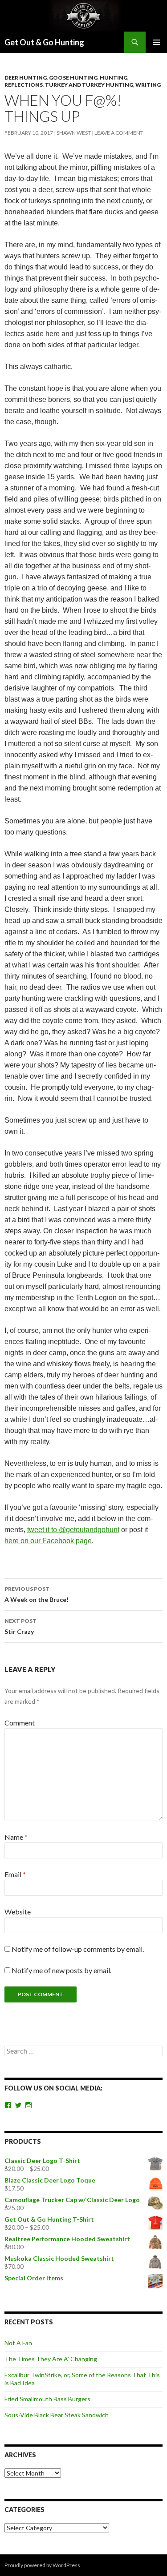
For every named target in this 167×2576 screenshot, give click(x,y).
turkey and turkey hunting (89, 85)
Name (16, 1837)
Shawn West (74, 133)
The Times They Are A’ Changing (51, 2359)
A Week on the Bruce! (37, 1594)
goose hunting (73, 78)
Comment (20, 1723)
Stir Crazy (20, 1626)
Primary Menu (156, 42)
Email (15, 1874)
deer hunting (26, 78)
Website (18, 1912)
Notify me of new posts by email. (61, 1970)
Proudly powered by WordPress (42, 2565)
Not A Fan (18, 2343)
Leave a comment (119, 133)
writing (148, 85)
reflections (24, 85)
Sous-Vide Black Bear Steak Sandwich (57, 2415)
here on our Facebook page (48, 1541)
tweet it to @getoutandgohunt (73, 1530)
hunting (114, 78)
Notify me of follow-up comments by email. (78, 1949)
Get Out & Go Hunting (44, 42)
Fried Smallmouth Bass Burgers (47, 2399)
